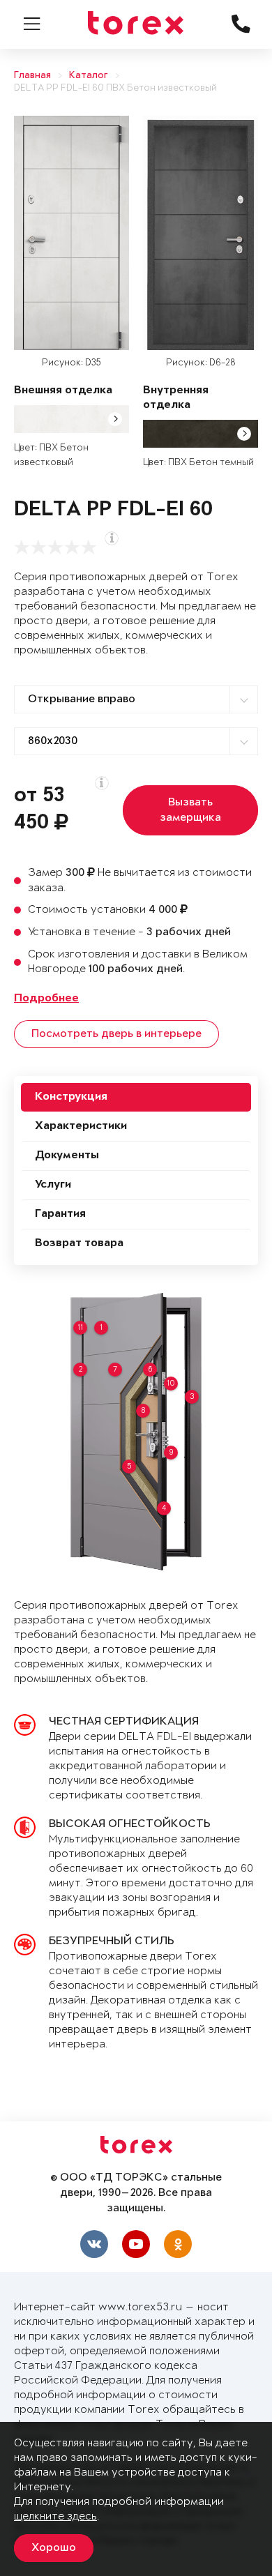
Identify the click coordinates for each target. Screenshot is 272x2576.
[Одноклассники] (178, 2244)
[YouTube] (136, 2244)
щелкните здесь (55, 2516)
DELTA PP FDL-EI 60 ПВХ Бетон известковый (115, 88)
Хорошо (54, 2548)
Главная (32, 76)
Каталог (89, 76)
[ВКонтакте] (94, 2244)
